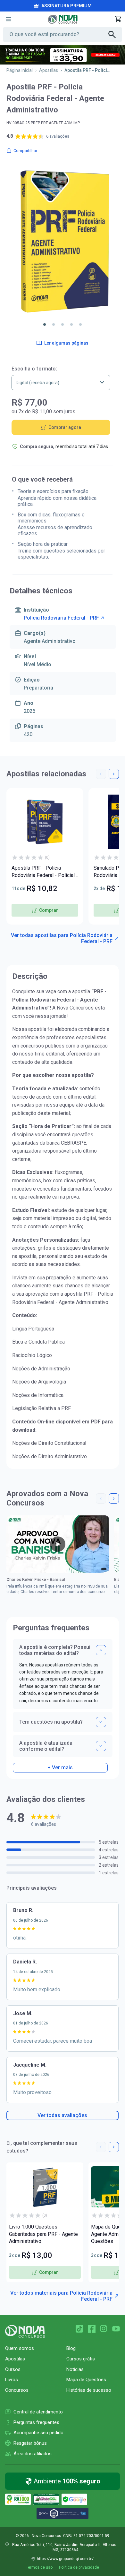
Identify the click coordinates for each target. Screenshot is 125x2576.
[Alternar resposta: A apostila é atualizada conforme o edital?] (101, 1746)
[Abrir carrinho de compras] (118, 19)
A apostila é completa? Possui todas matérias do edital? (55, 1650)
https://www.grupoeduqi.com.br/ (65, 2559)
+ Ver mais (60, 1768)
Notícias (75, 2369)
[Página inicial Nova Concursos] (25, 2331)
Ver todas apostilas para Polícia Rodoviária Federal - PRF (62, 938)
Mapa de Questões (86, 2380)
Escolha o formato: (34, 369)
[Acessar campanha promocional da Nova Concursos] (63, 55)
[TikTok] (79, 2329)
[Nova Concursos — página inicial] (63, 19)
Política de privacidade (79, 2567)
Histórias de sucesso (89, 2390)
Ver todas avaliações (62, 2115)
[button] (45, 324)
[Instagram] (104, 2329)
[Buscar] (115, 34)
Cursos (13, 2369)
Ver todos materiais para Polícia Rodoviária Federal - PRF (61, 2296)
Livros (12, 2380)
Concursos (17, 2390)
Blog (71, 2348)
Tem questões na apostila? (51, 1722)
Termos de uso (39, 2567)
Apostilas (49, 70)
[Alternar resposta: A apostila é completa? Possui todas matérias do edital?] (101, 1650)
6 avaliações (58, 136)
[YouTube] (116, 2329)
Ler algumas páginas (66, 343)
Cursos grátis (81, 2359)
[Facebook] (92, 2329)
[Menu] (8, 19)
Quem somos (20, 2348)
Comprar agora (65, 427)
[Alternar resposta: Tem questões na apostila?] (101, 1722)
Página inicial (20, 70)
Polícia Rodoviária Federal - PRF (61, 618)
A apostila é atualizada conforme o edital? (46, 1746)
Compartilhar (25, 151)
